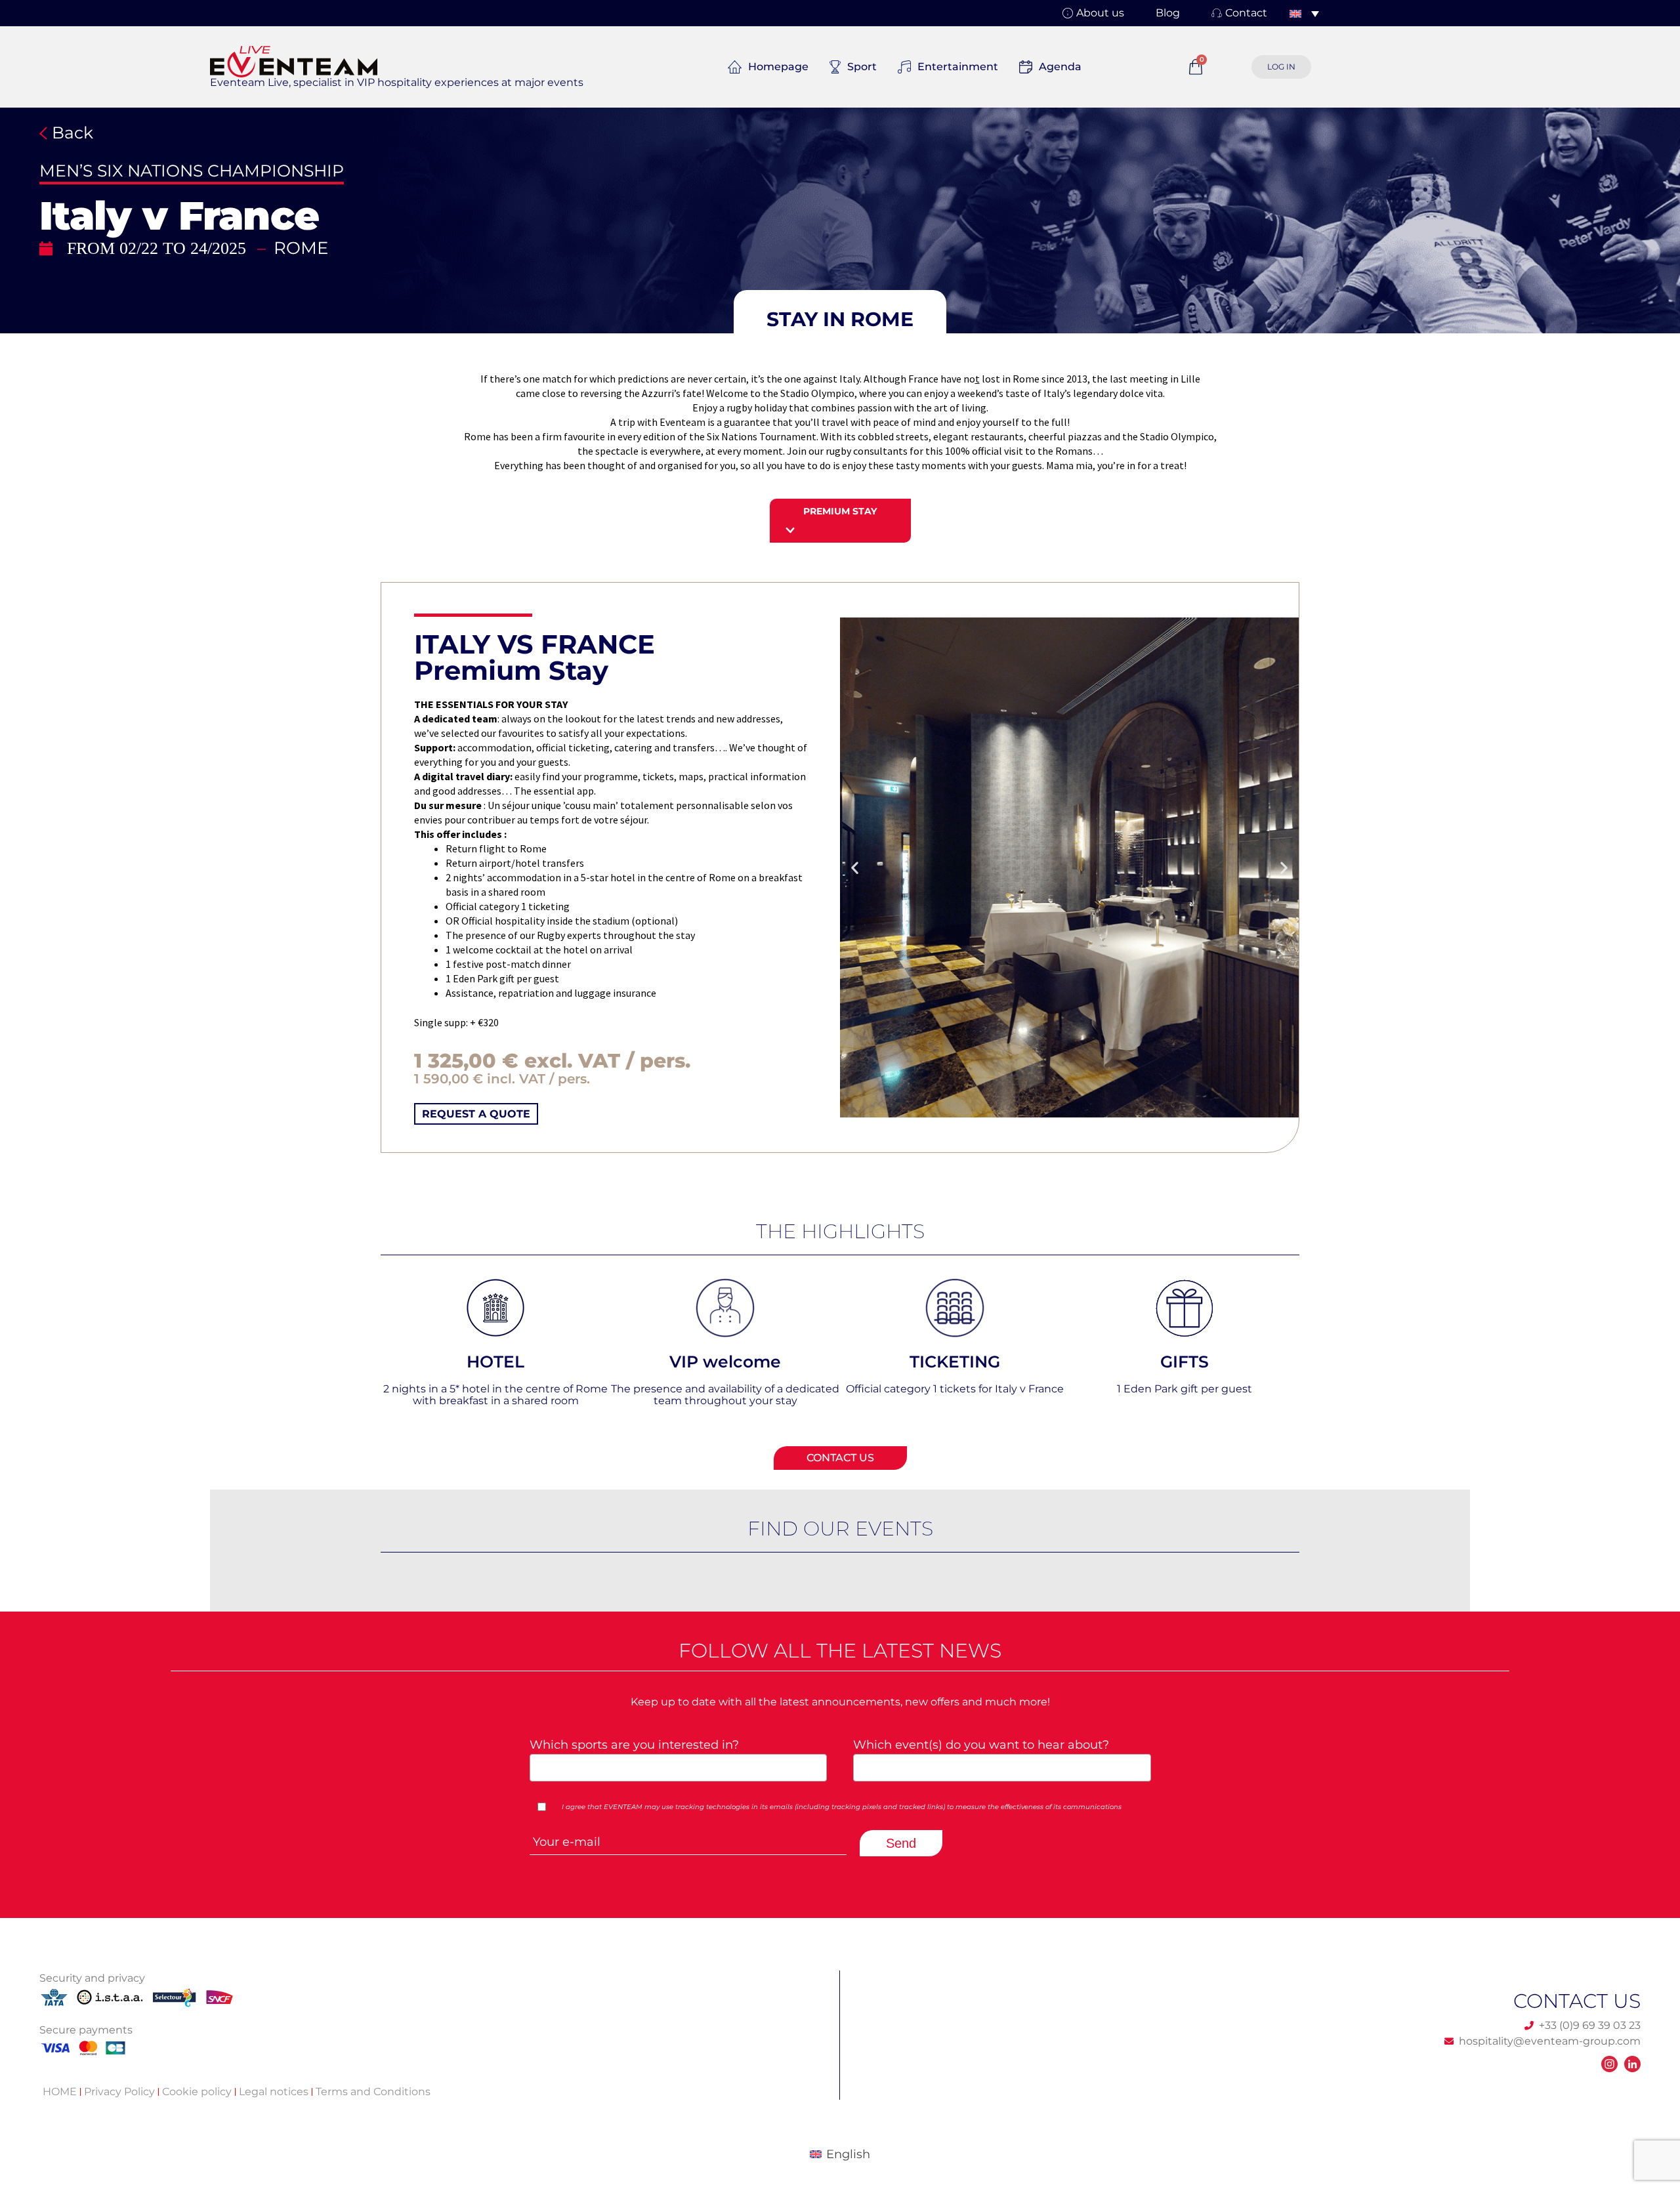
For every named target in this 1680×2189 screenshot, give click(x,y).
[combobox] (679, 1768)
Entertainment (958, 67)
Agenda (1060, 67)
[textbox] (674, 1767)
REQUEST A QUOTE (476, 1114)
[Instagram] (1609, 2064)
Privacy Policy (119, 2092)
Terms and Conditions (373, 2092)
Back (70, 133)
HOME (60, 2092)
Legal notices (274, 2092)
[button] (840, 320)
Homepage (778, 67)
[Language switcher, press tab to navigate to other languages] (1304, 13)
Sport (862, 67)
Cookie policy (197, 2092)
